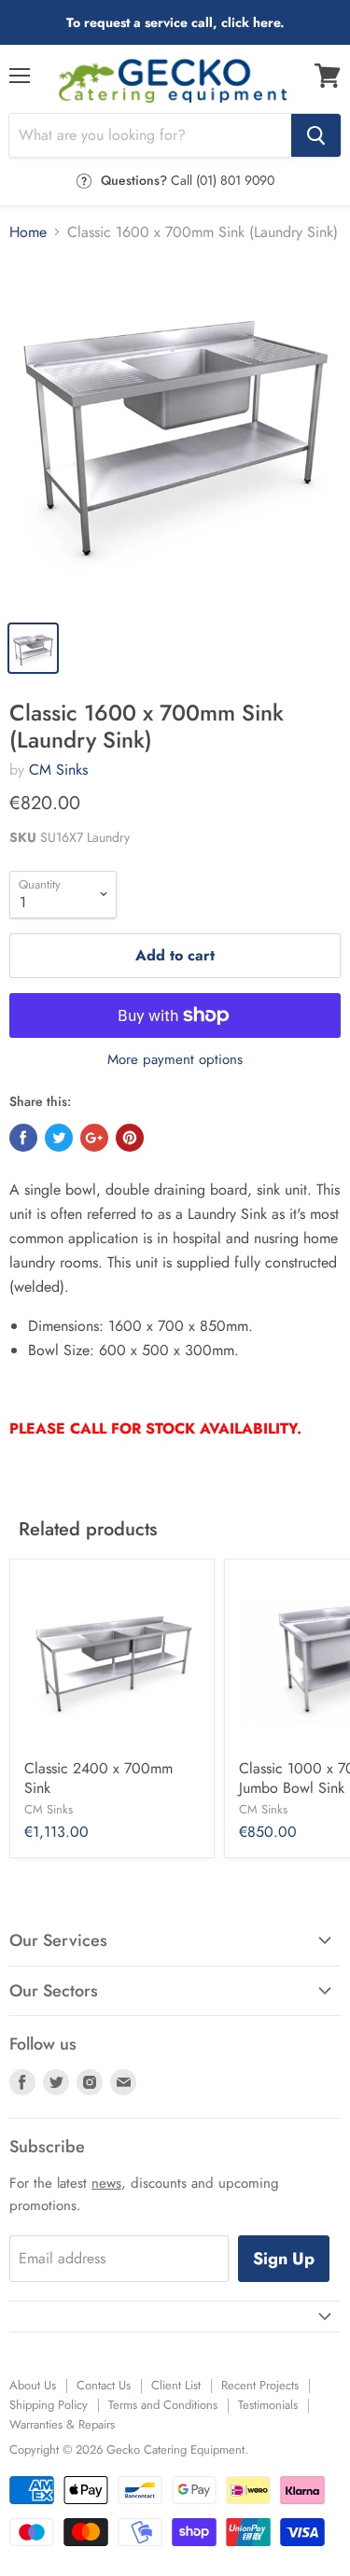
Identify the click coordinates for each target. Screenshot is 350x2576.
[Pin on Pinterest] (130, 1138)
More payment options (175, 1060)
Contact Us (104, 2385)
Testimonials (268, 2405)
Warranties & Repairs (62, 2424)
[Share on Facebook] (23, 1138)
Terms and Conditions (163, 2405)
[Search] (316, 135)
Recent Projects (260, 2385)
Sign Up (284, 2259)
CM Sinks (58, 770)
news (106, 2183)
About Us (33, 2385)
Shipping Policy (49, 2405)
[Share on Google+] (94, 1138)
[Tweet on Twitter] (59, 1138)
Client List (176, 2385)
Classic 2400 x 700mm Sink (98, 1778)
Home (28, 232)
